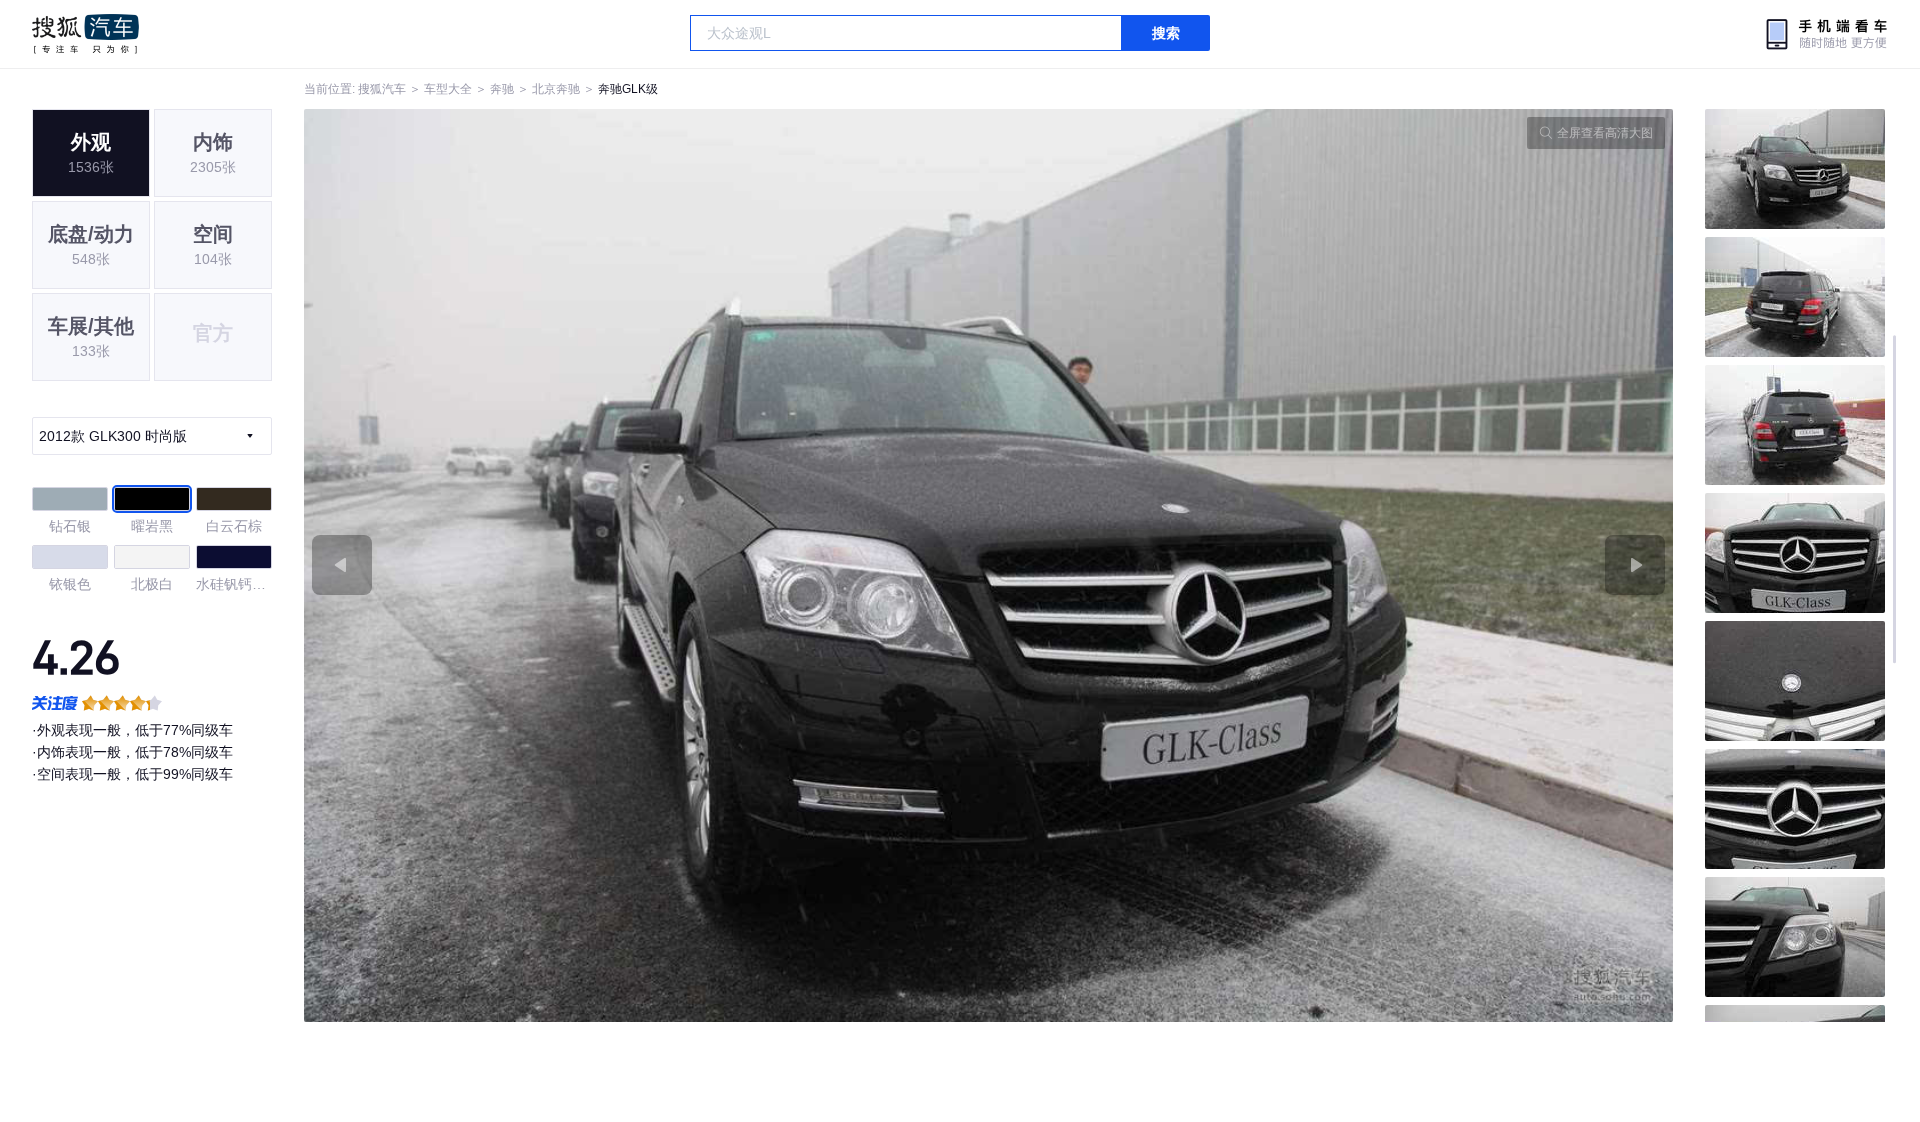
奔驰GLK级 (628, 89)
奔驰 (502, 89)
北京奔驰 (556, 89)
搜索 (1166, 33)
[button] (646, 565)
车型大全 (448, 89)
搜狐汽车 (85, 34)
